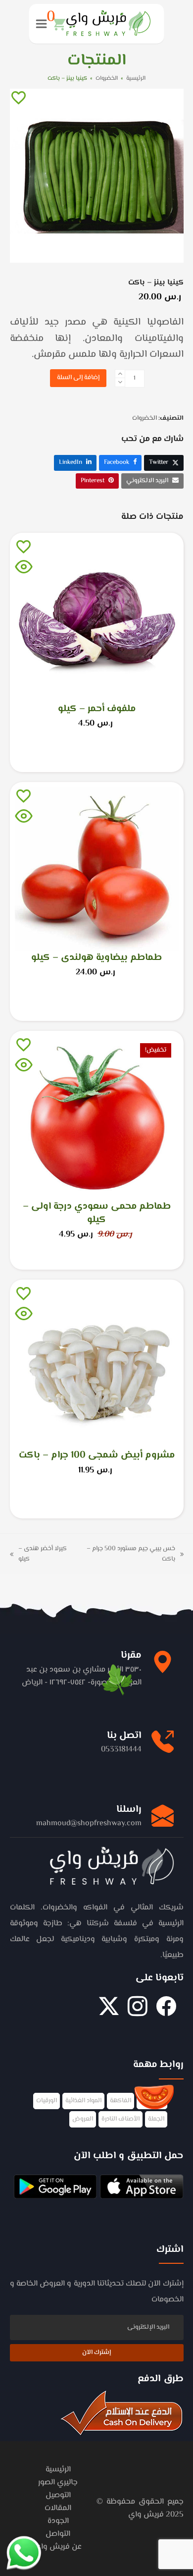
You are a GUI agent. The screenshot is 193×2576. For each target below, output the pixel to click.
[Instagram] (138, 2012)
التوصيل (58, 2495)
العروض (83, 2119)
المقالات (58, 2508)
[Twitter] (109, 2012)
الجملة (156, 2119)
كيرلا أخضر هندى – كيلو (46, 1554)
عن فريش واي (58, 2547)
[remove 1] (120, 382)
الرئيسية (58, 2470)
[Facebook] (166, 2012)
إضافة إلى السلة (78, 378)
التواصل (58, 2534)
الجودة (58, 2521)
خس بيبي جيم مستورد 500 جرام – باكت (135, 1554)
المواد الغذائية (83, 2101)
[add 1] (120, 374)
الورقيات (47, 2101)
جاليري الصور (58, 2483)
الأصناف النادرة (121, 2119)
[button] (56, 24)
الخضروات (145, 418)
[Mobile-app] (141, 2188)
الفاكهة (121, 2101)
